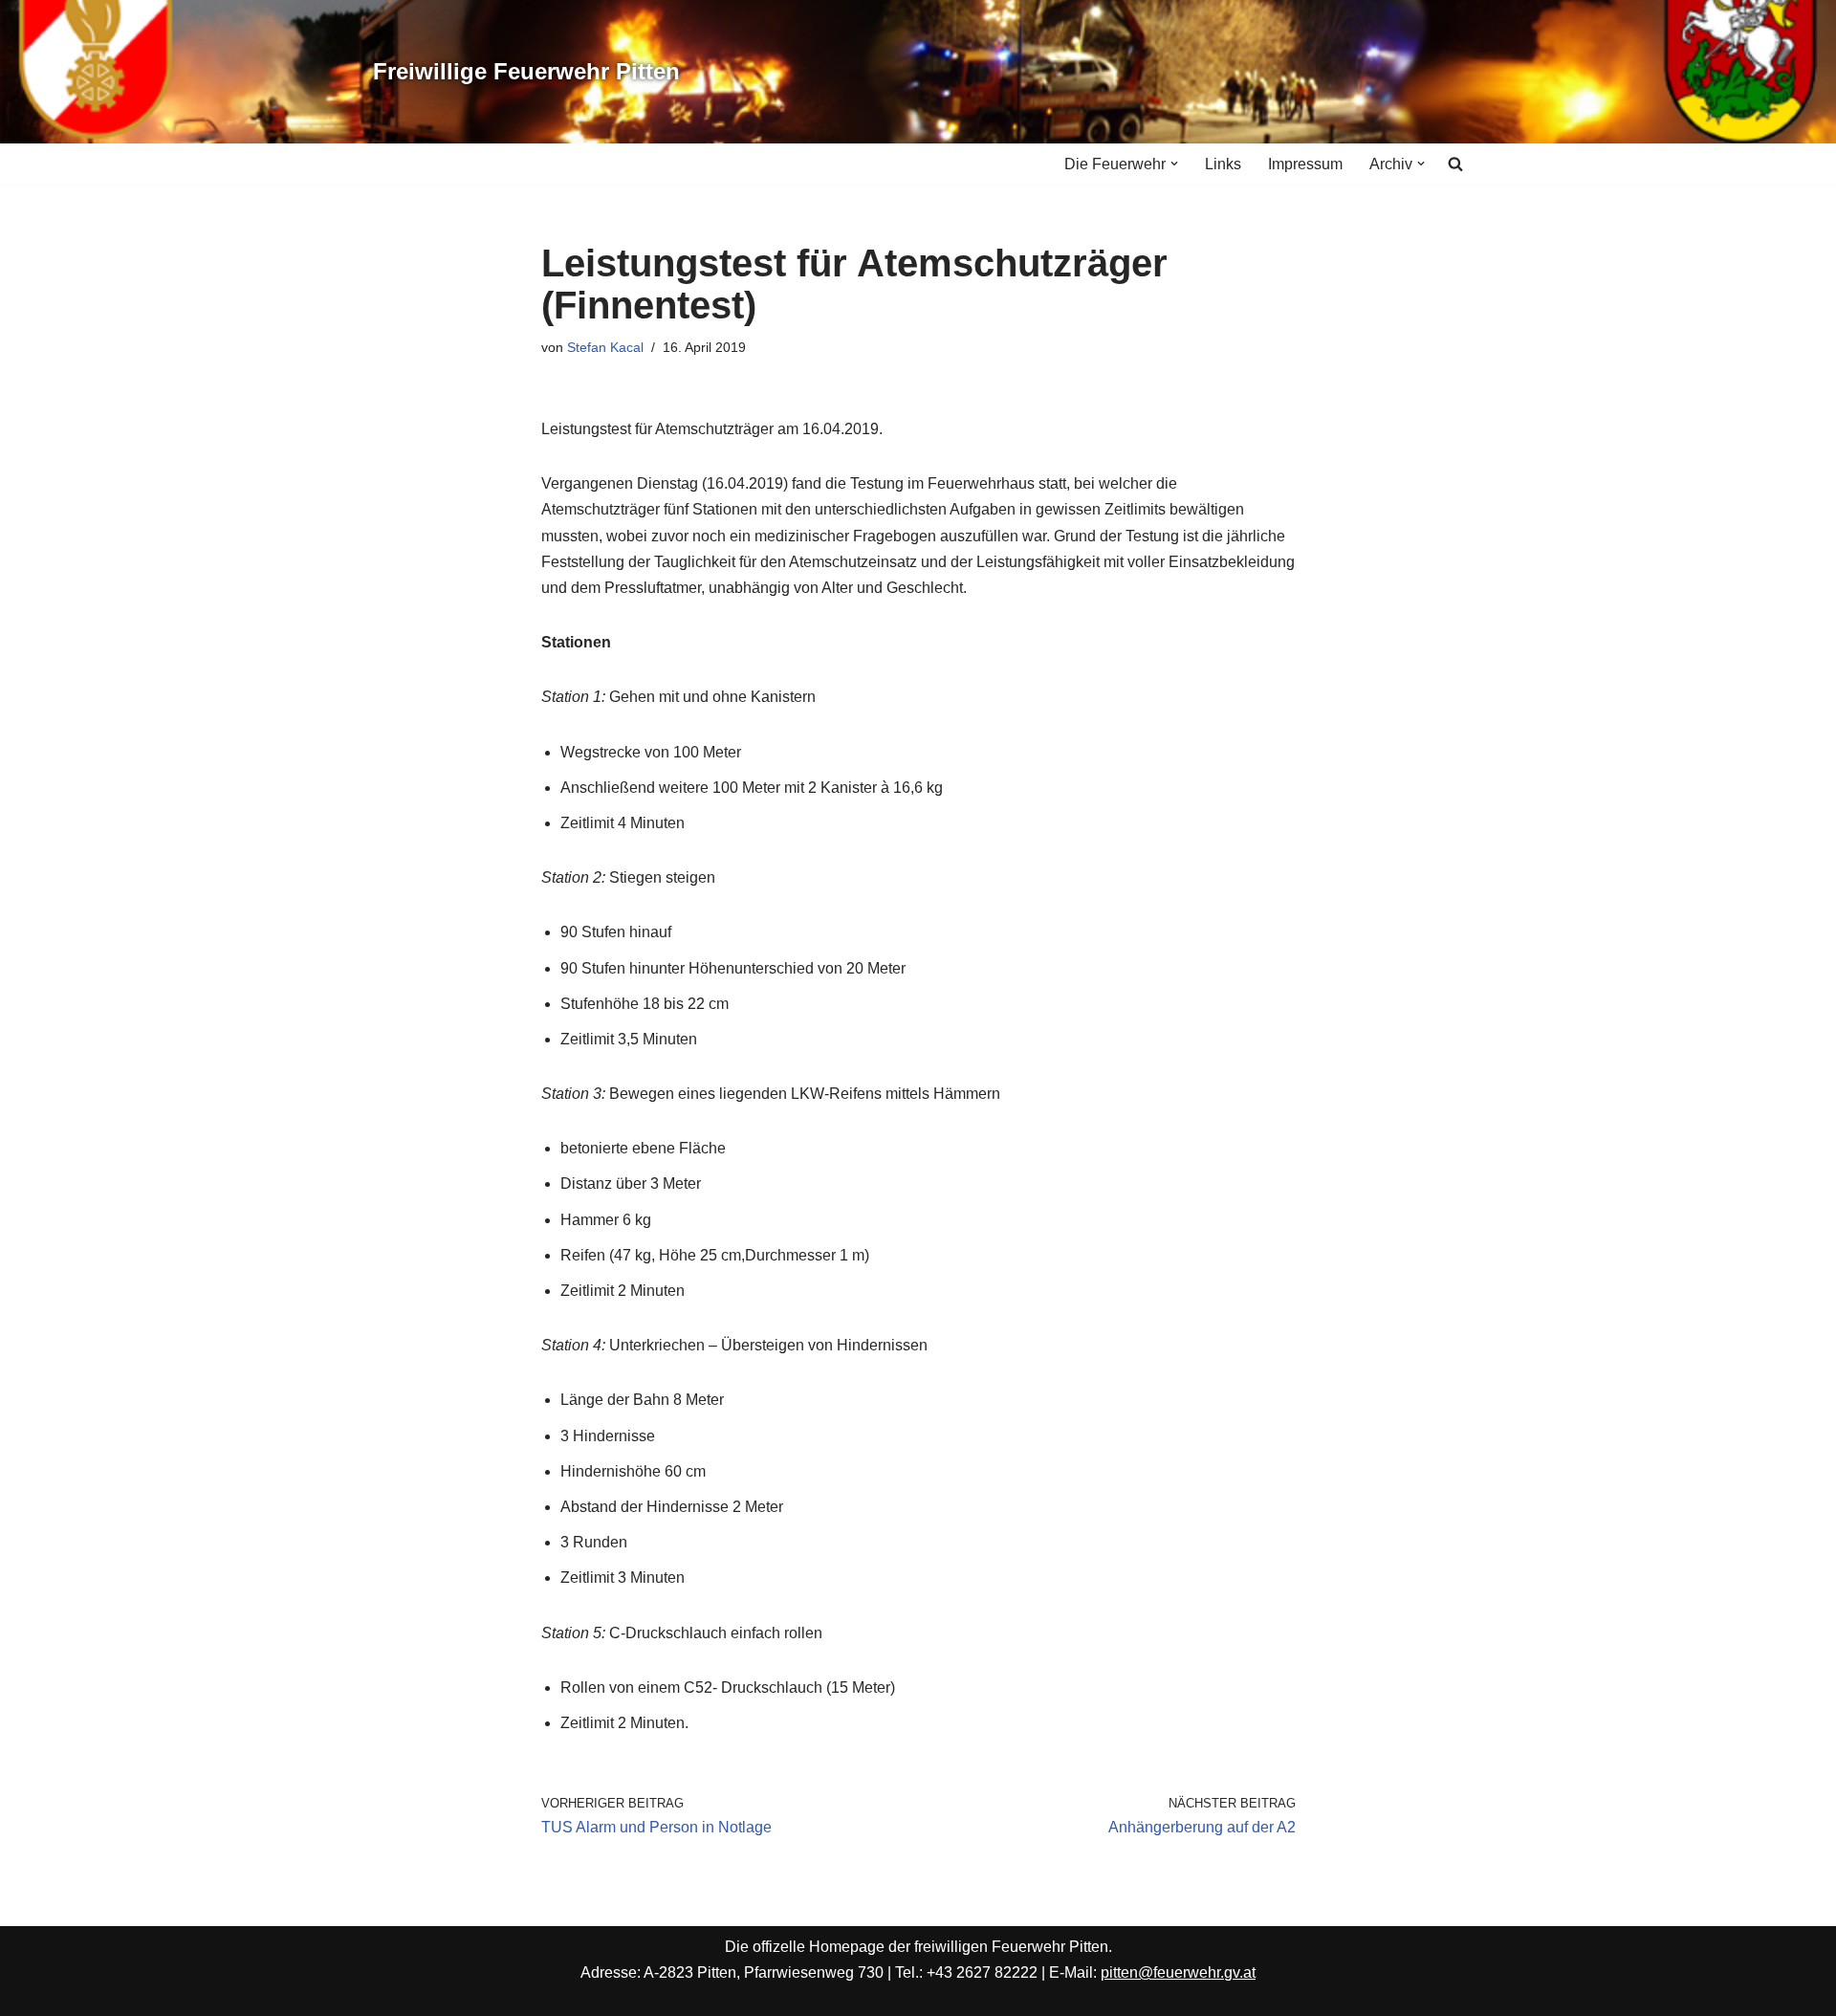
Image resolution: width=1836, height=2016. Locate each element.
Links (1223, 164)
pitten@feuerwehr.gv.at (1178, 1972)
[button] (1174, 164)
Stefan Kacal (605, 347)
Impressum (1305, 164)
